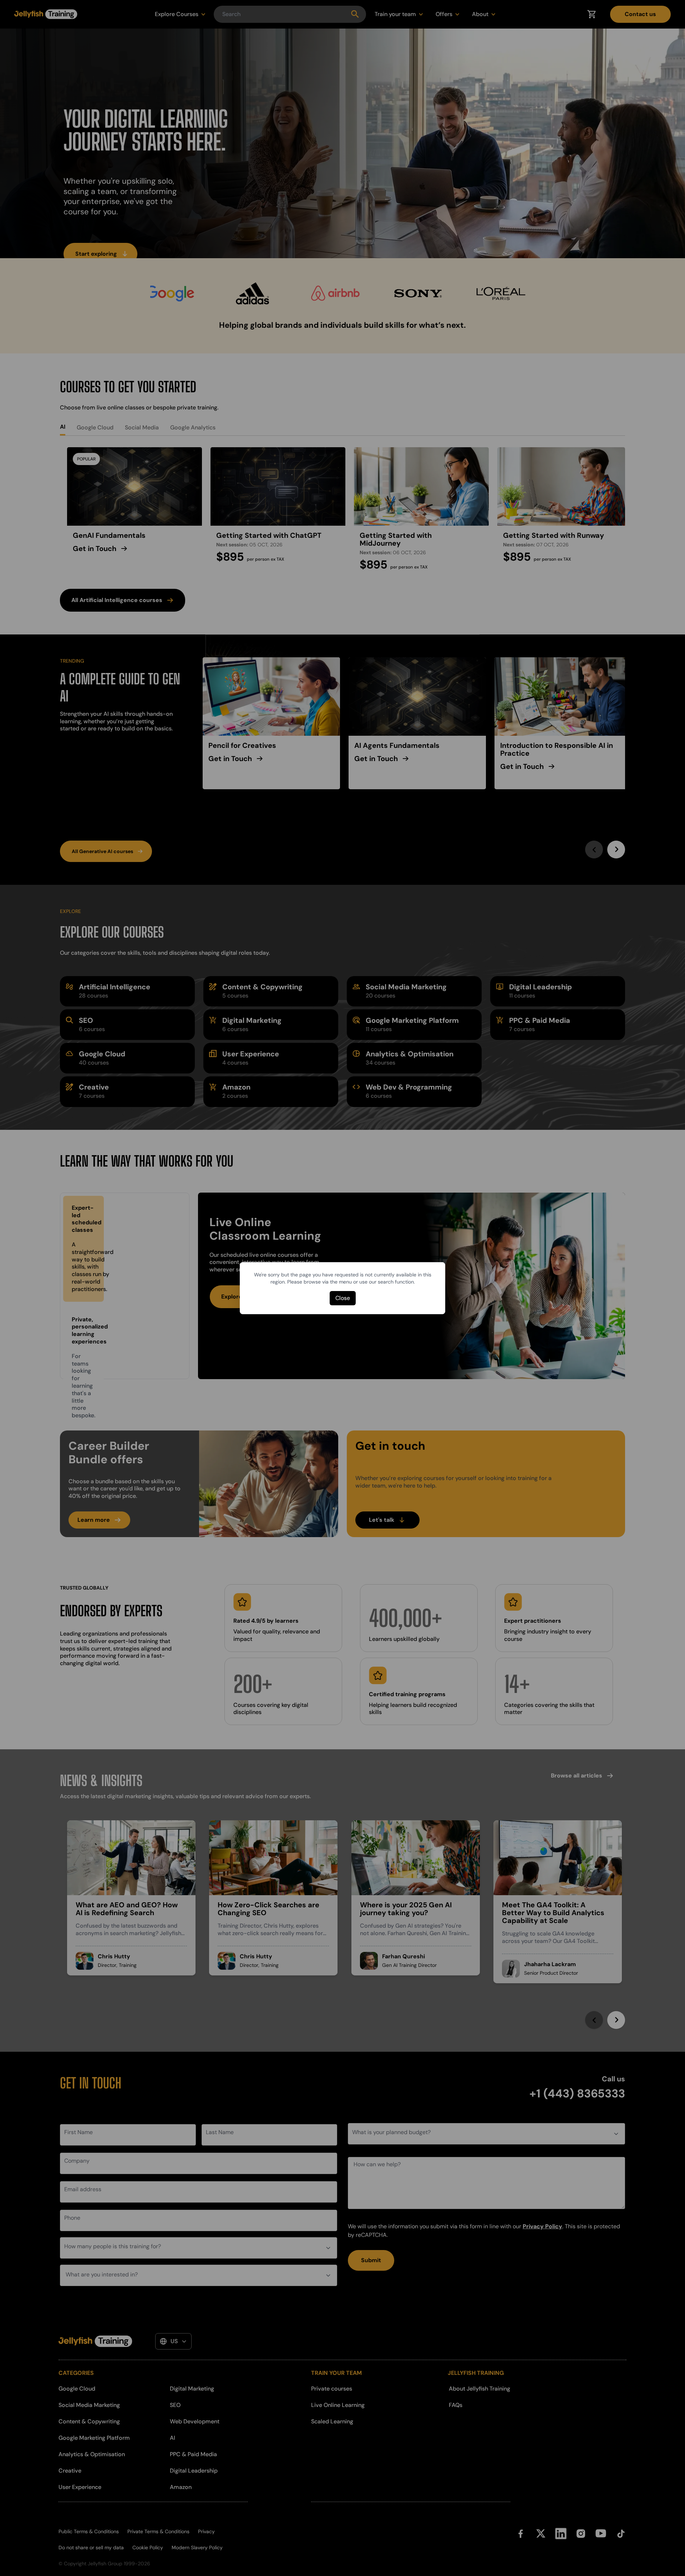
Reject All (419, 2524)
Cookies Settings (419, 2544)
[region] (285, 2524)
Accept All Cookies (419, 2505)
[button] (27, 2527)
